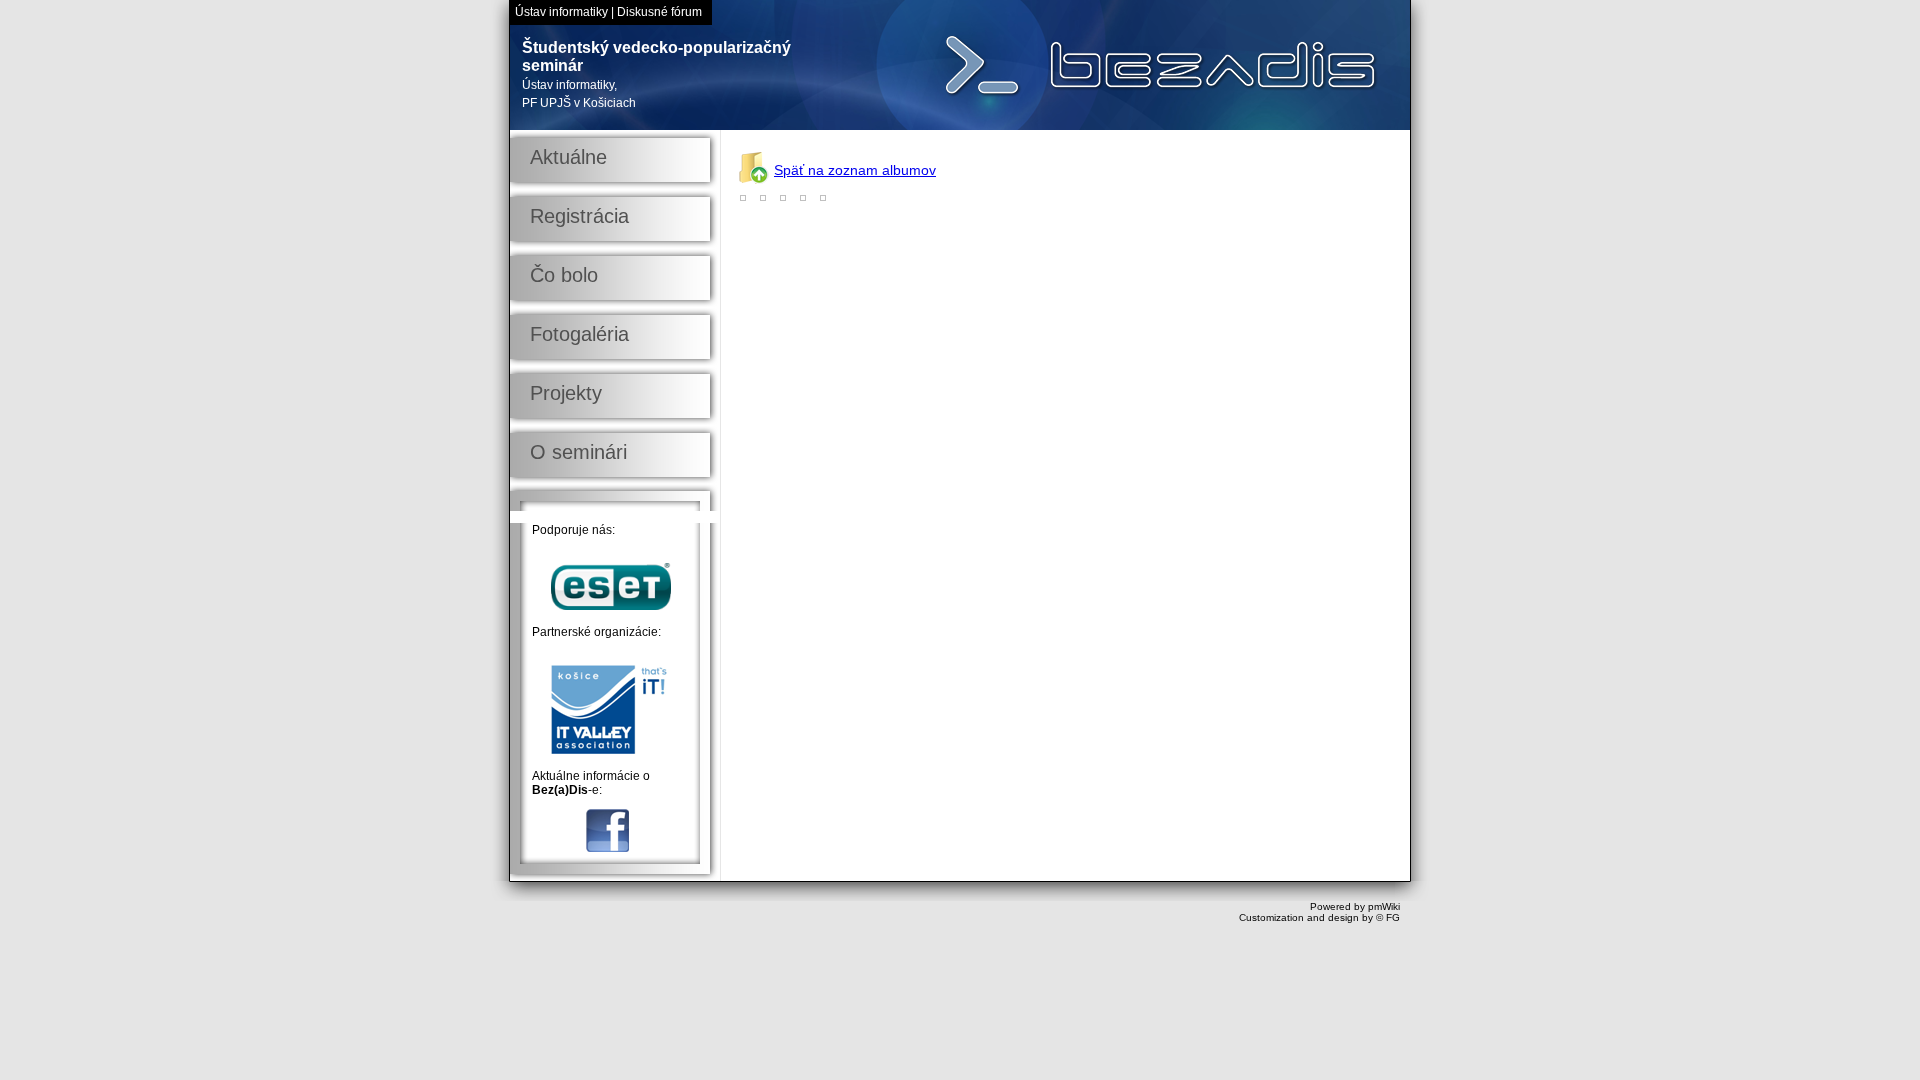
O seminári (578, 452)
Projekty (566, 393)
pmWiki (1384, 906)
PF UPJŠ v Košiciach (579, 103)
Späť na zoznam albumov (855, 170)
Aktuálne (568, 157)
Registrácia (579, 216)
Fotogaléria (579, 334)
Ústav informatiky (561, 12)
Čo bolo (564, 275)
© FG (1388, 917)
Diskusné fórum (659, 12)
